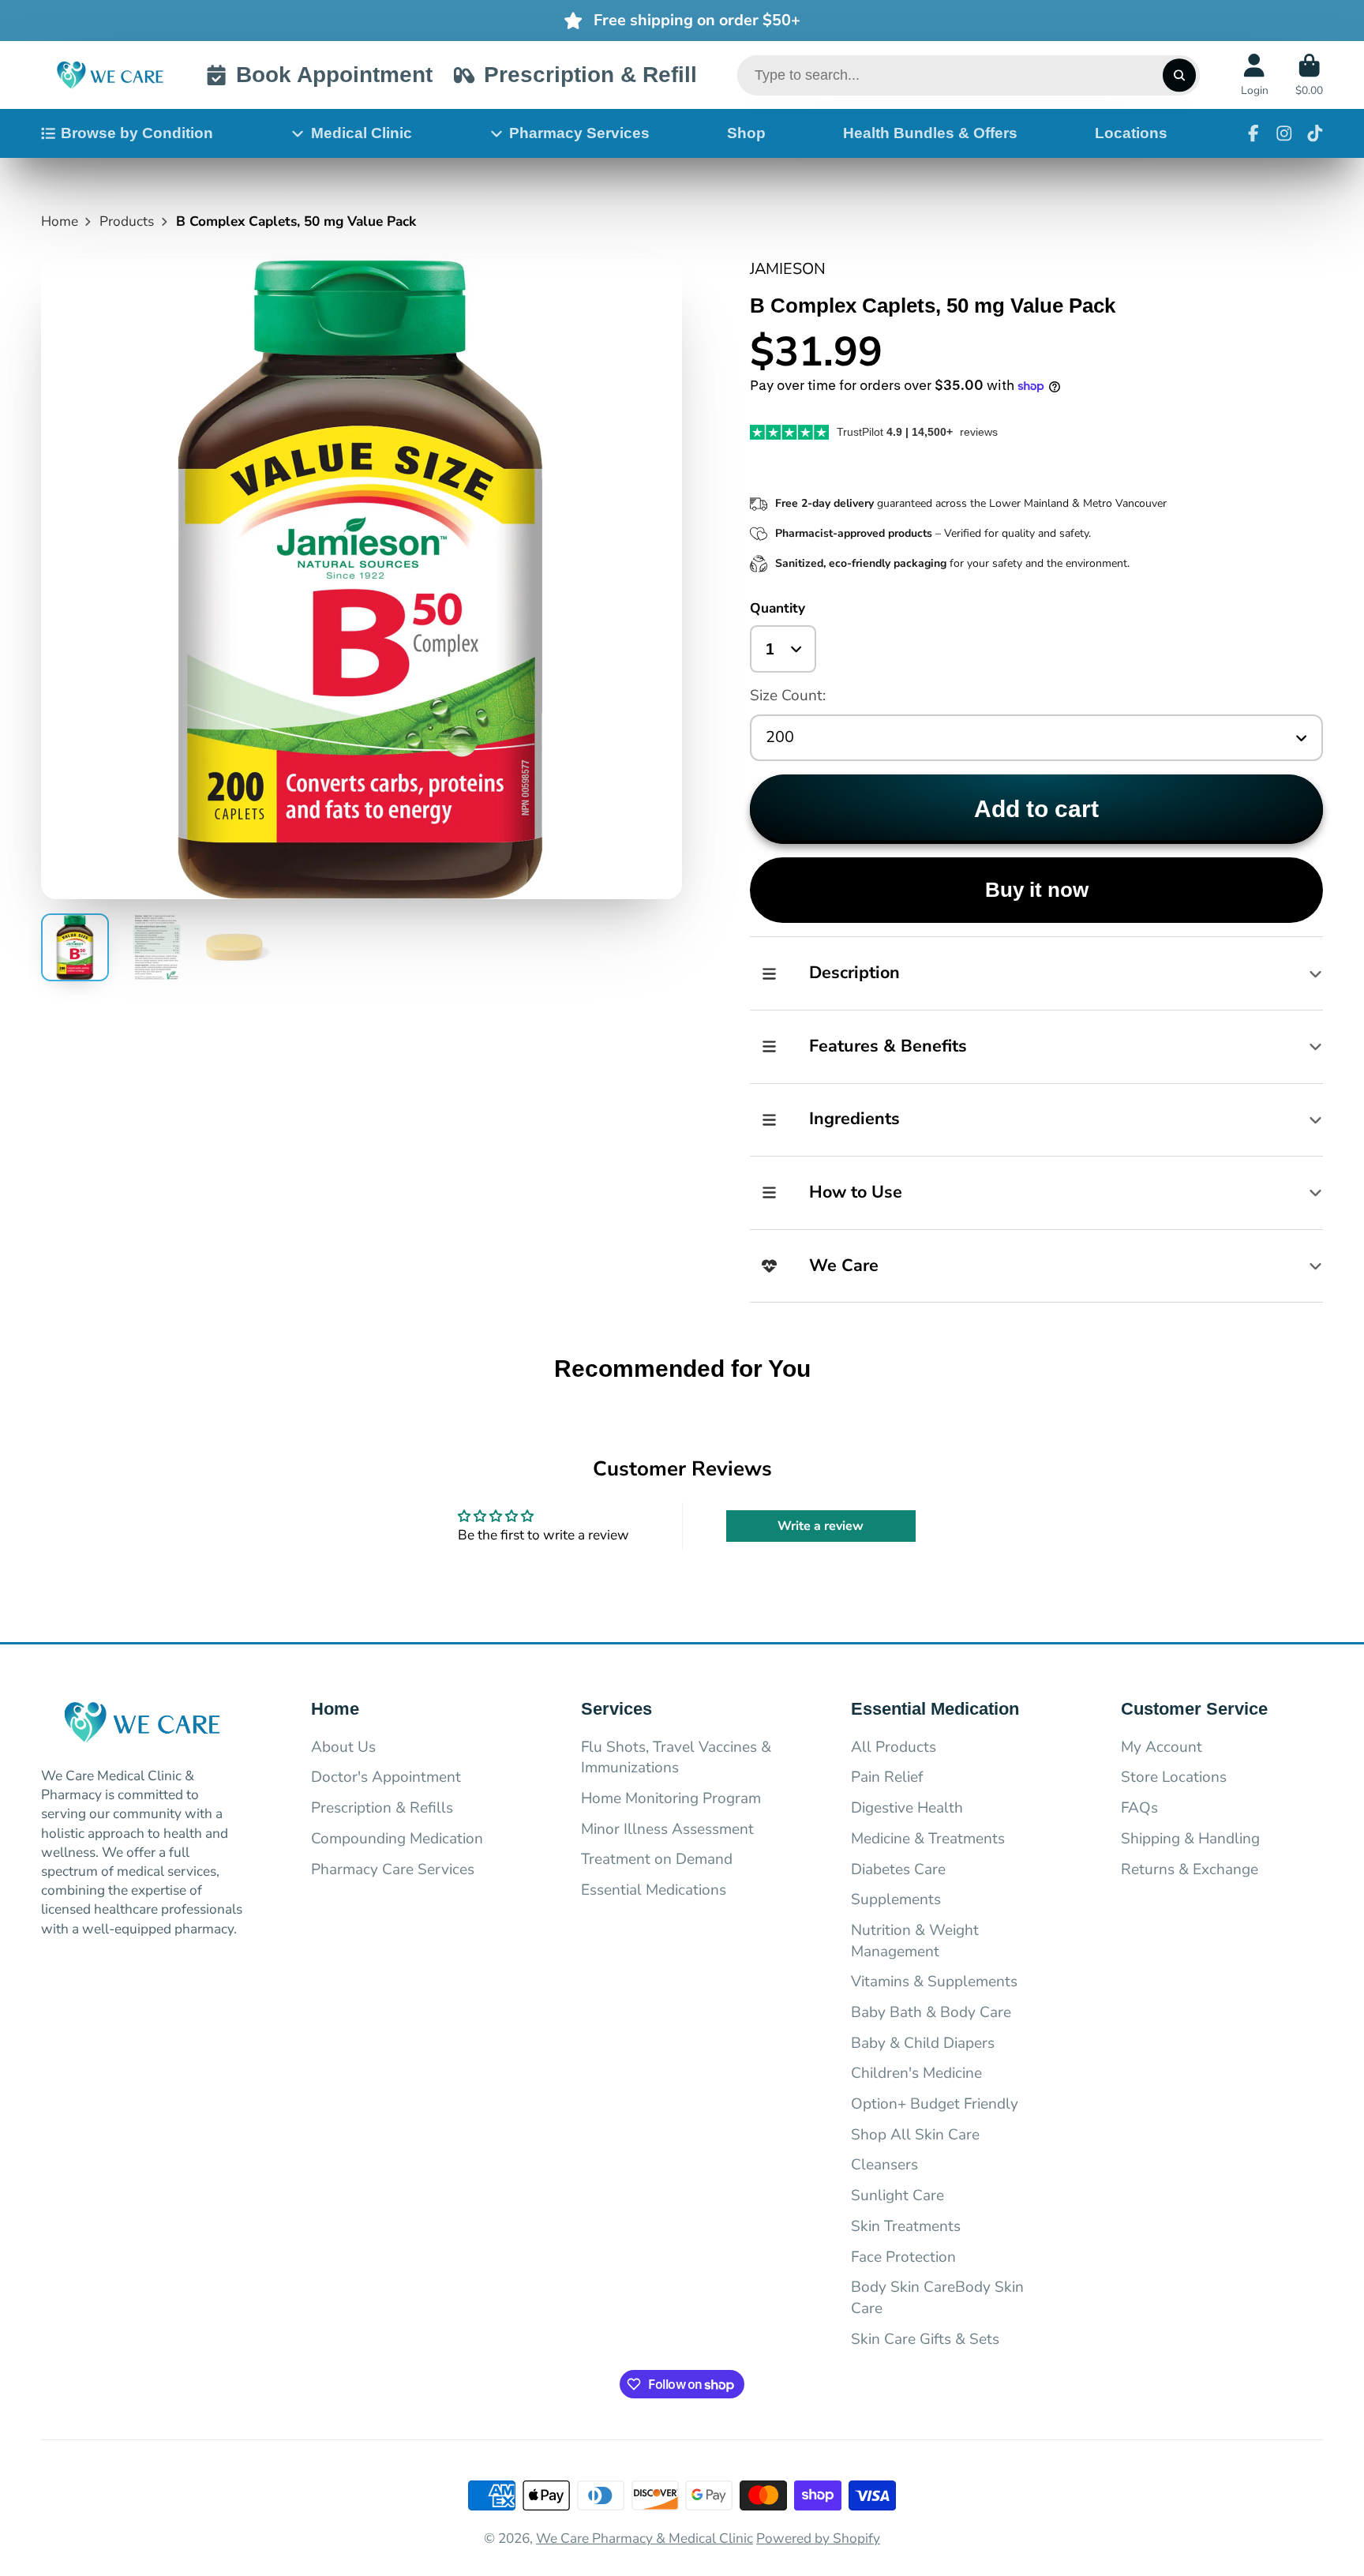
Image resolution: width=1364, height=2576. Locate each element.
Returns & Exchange (1190, 1869)
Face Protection (903, 2257)
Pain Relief (887, 1777)
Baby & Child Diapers (923, 2043)
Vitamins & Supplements (934, 1982)
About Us (343, 1747)
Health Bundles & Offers (930, 133)
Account (1255, 75)
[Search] (1179, 75)
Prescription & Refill (590, 75)
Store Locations (1174, 1777)
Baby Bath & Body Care (931, 2012)
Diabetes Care (898, 1869)
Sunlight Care (897, 2195)
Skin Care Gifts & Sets (925, 2339)
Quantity (778, 608)
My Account (1162, 1747)
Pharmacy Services (579, 133)
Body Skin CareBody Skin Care (937, 2298)
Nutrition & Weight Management (915, 1941)
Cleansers (884, 2165)
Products (127, 221)
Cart (1309, 75)
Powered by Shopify (818, 2539)
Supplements (896, 1899)
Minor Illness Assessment (667, 1829)
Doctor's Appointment (386, 1777)
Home (60, 221)
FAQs (1139, 1808)
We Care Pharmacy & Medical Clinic (645, 2539)
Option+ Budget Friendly (935, 2104)
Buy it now (1037, 890)
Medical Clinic (362, 133)
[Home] (110, 75)
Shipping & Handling (1190, 1839)
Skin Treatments (906, 2226)
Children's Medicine (916, 2073)
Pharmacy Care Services (393, 1869)
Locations (1131, 133)
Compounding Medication (397, 1839)
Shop (746, 133)
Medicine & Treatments (928, 1839)
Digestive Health (907, 1808)
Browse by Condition (137, 133)
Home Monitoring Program (671, 1798)
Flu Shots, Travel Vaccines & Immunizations (676, 1758)
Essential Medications (654, 1890)
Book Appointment (334, 75)
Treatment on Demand (657, 1859)
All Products (894, 1747)
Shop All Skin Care (915, 2135)
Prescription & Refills (382, 1808)
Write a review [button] (821, 1526)
